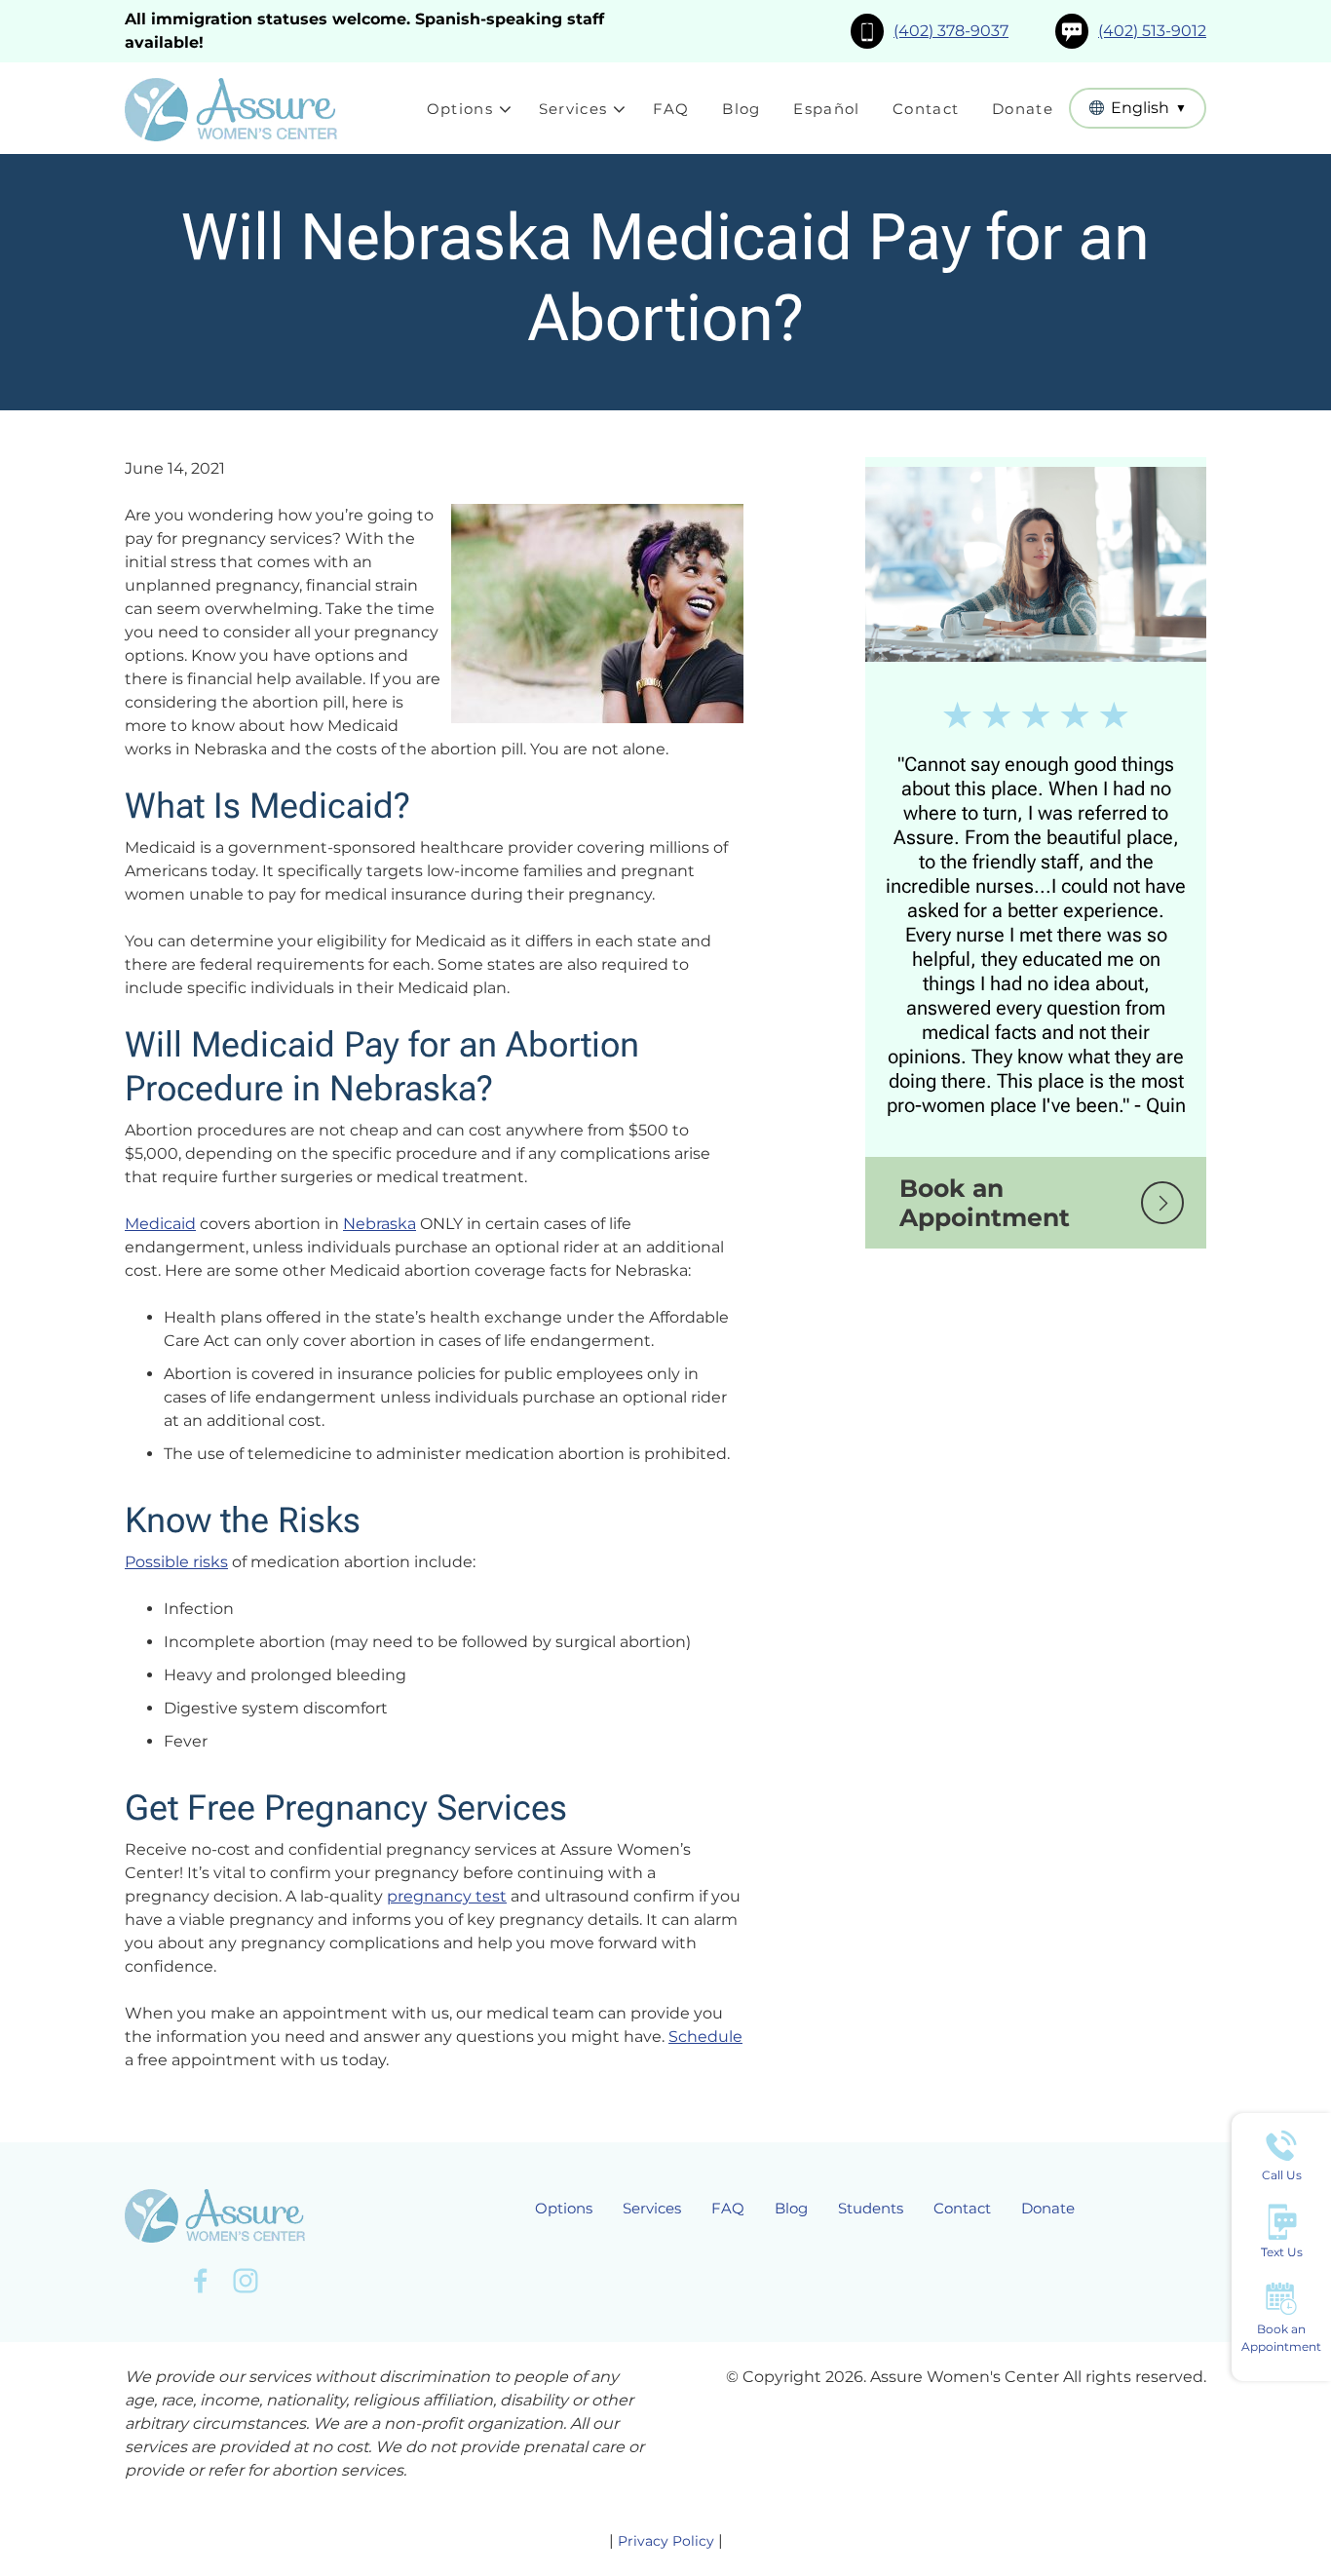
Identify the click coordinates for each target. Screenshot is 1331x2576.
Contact (926, 109)
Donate (1023, 109)
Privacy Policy (666, 2541)
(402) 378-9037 (951, 31)
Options (460, 109)
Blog (741, 109)
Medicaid (160, 1224)
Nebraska (380, 1224)
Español (826, 109)
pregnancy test (447, 1896)
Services (573, 109)
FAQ (671, 109)
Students (871, 2208)
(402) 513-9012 (1152, 31)
